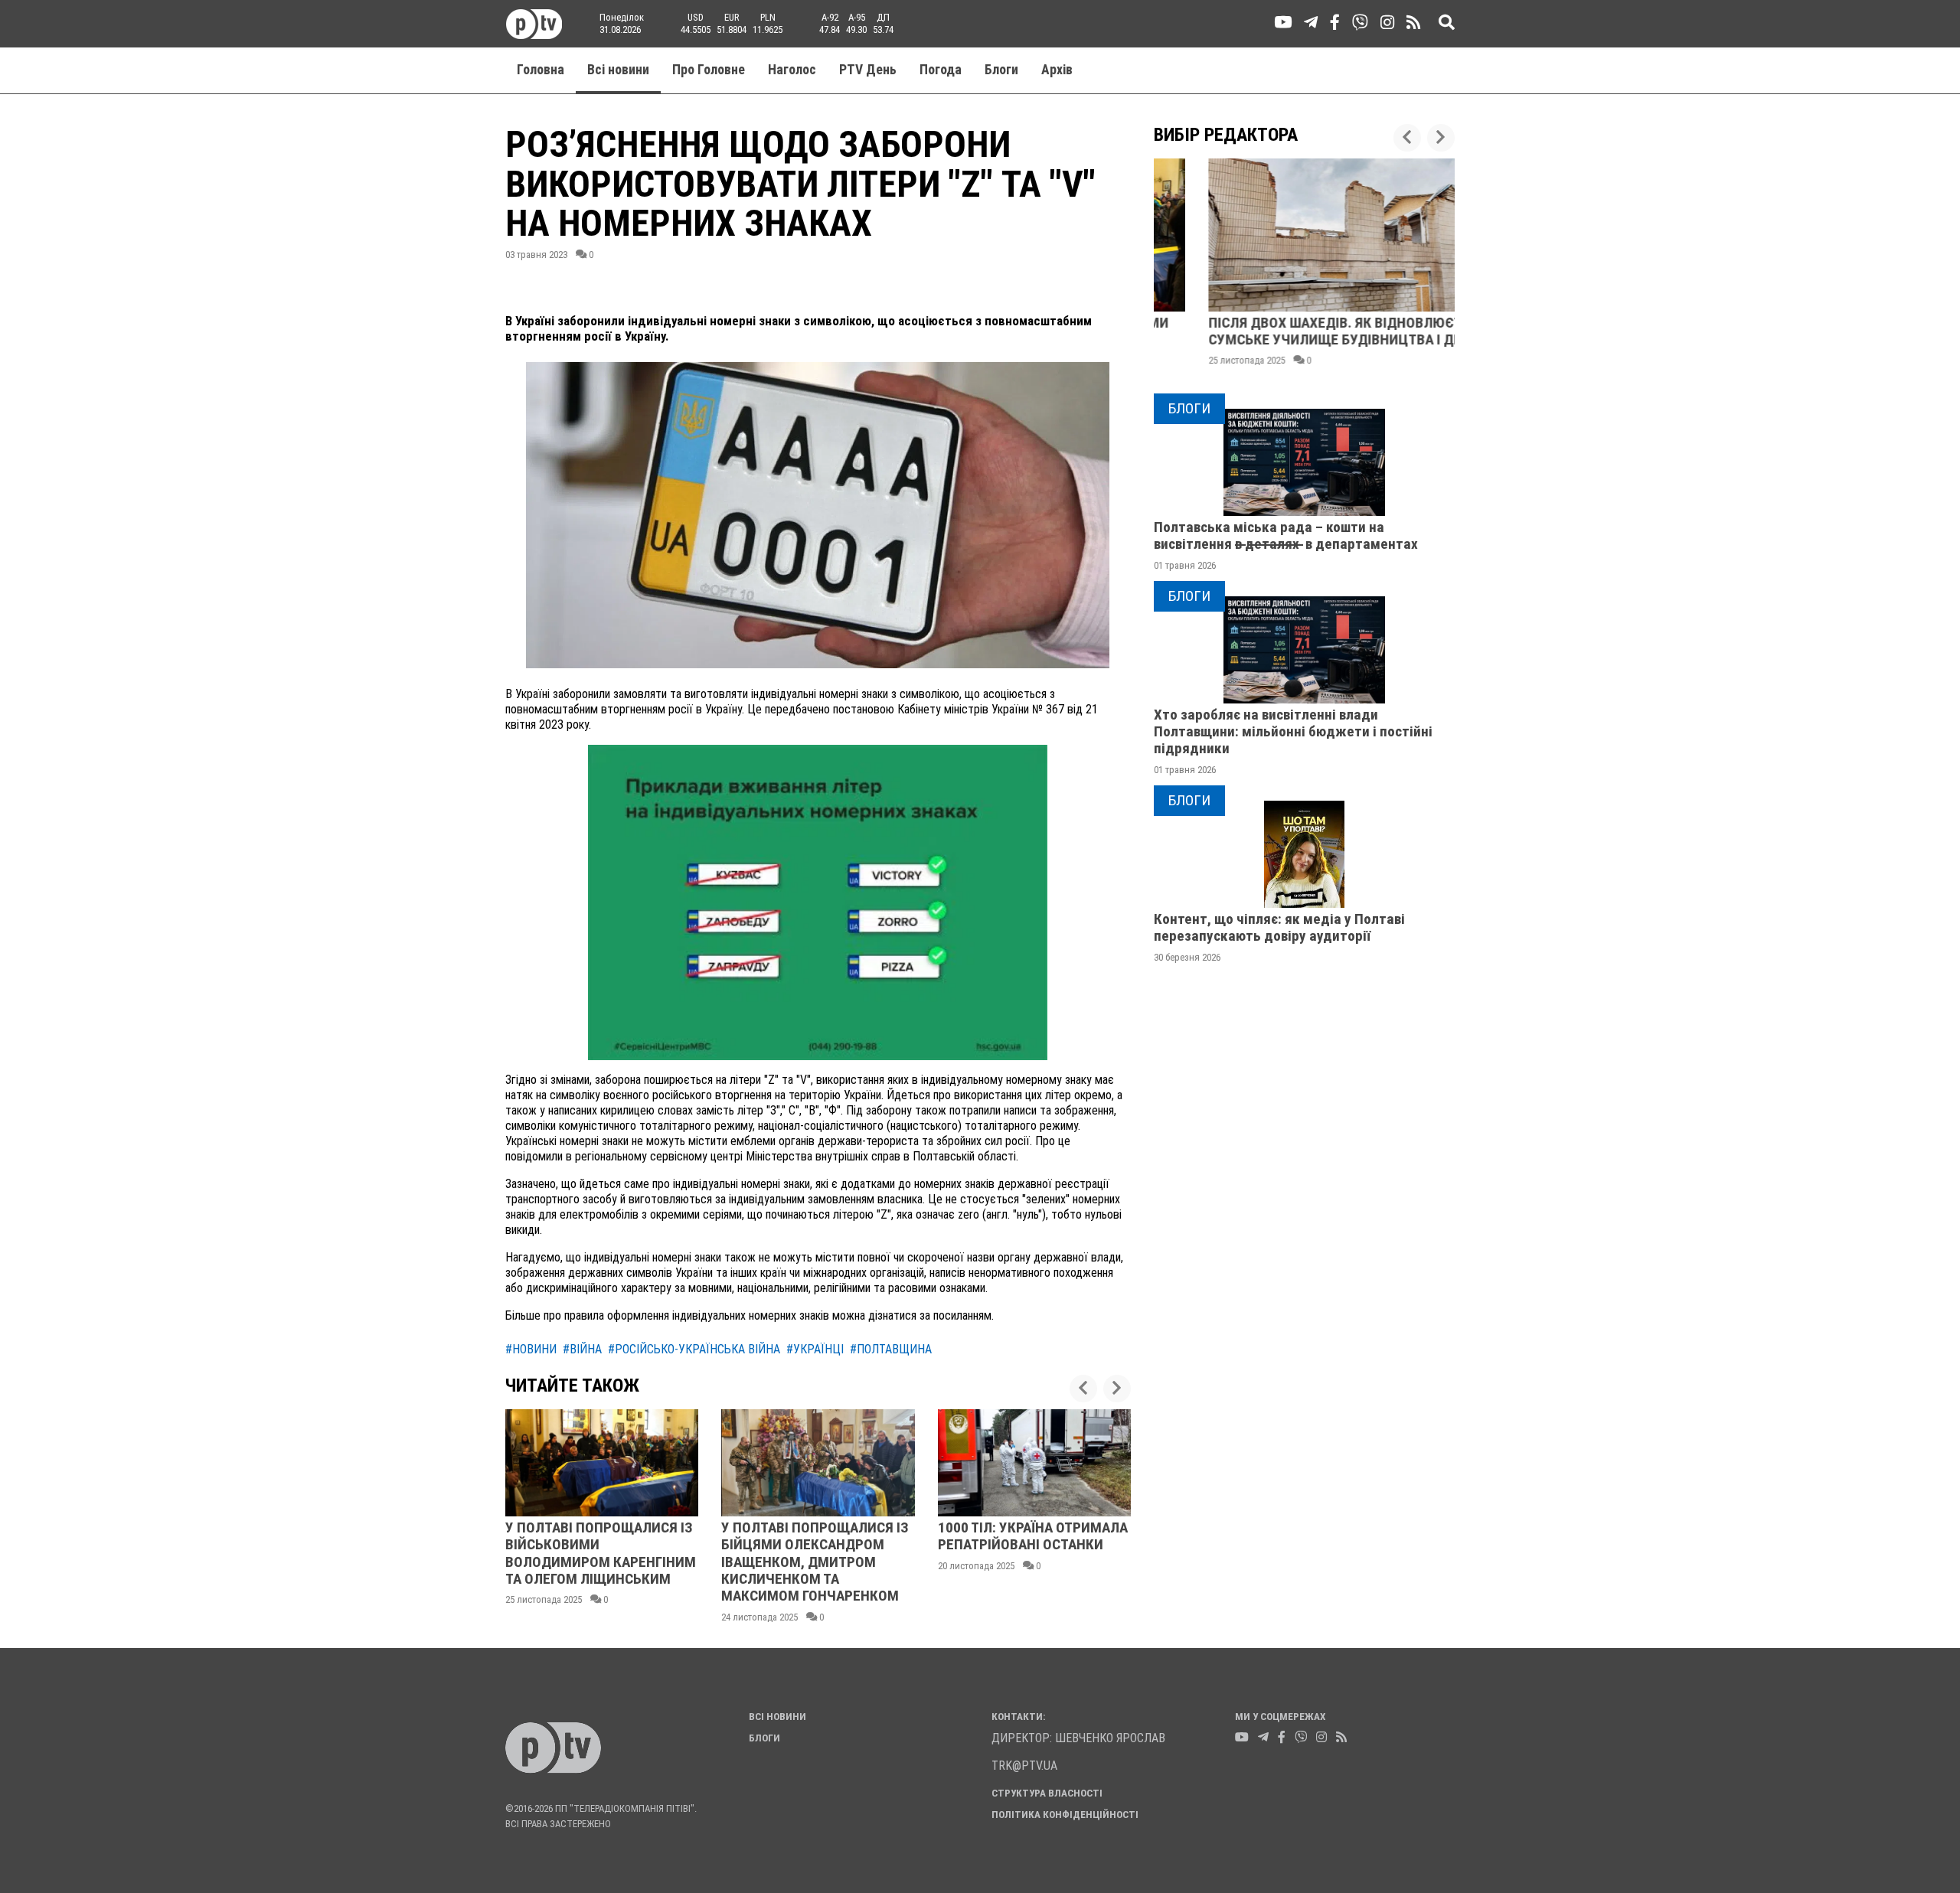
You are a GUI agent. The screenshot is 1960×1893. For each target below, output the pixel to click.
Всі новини (618, 70)
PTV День (868, 70)
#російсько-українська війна (694, 1349)
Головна (541, 70)
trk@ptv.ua (1024, 1766)
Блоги (1001, 70)
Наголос (792, 70)
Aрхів (1057, 70)
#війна (582, 1349)
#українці (815, 1349)
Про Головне (709, 70)
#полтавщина (891, 1349)
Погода (941, 70)
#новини (531, 1349)
